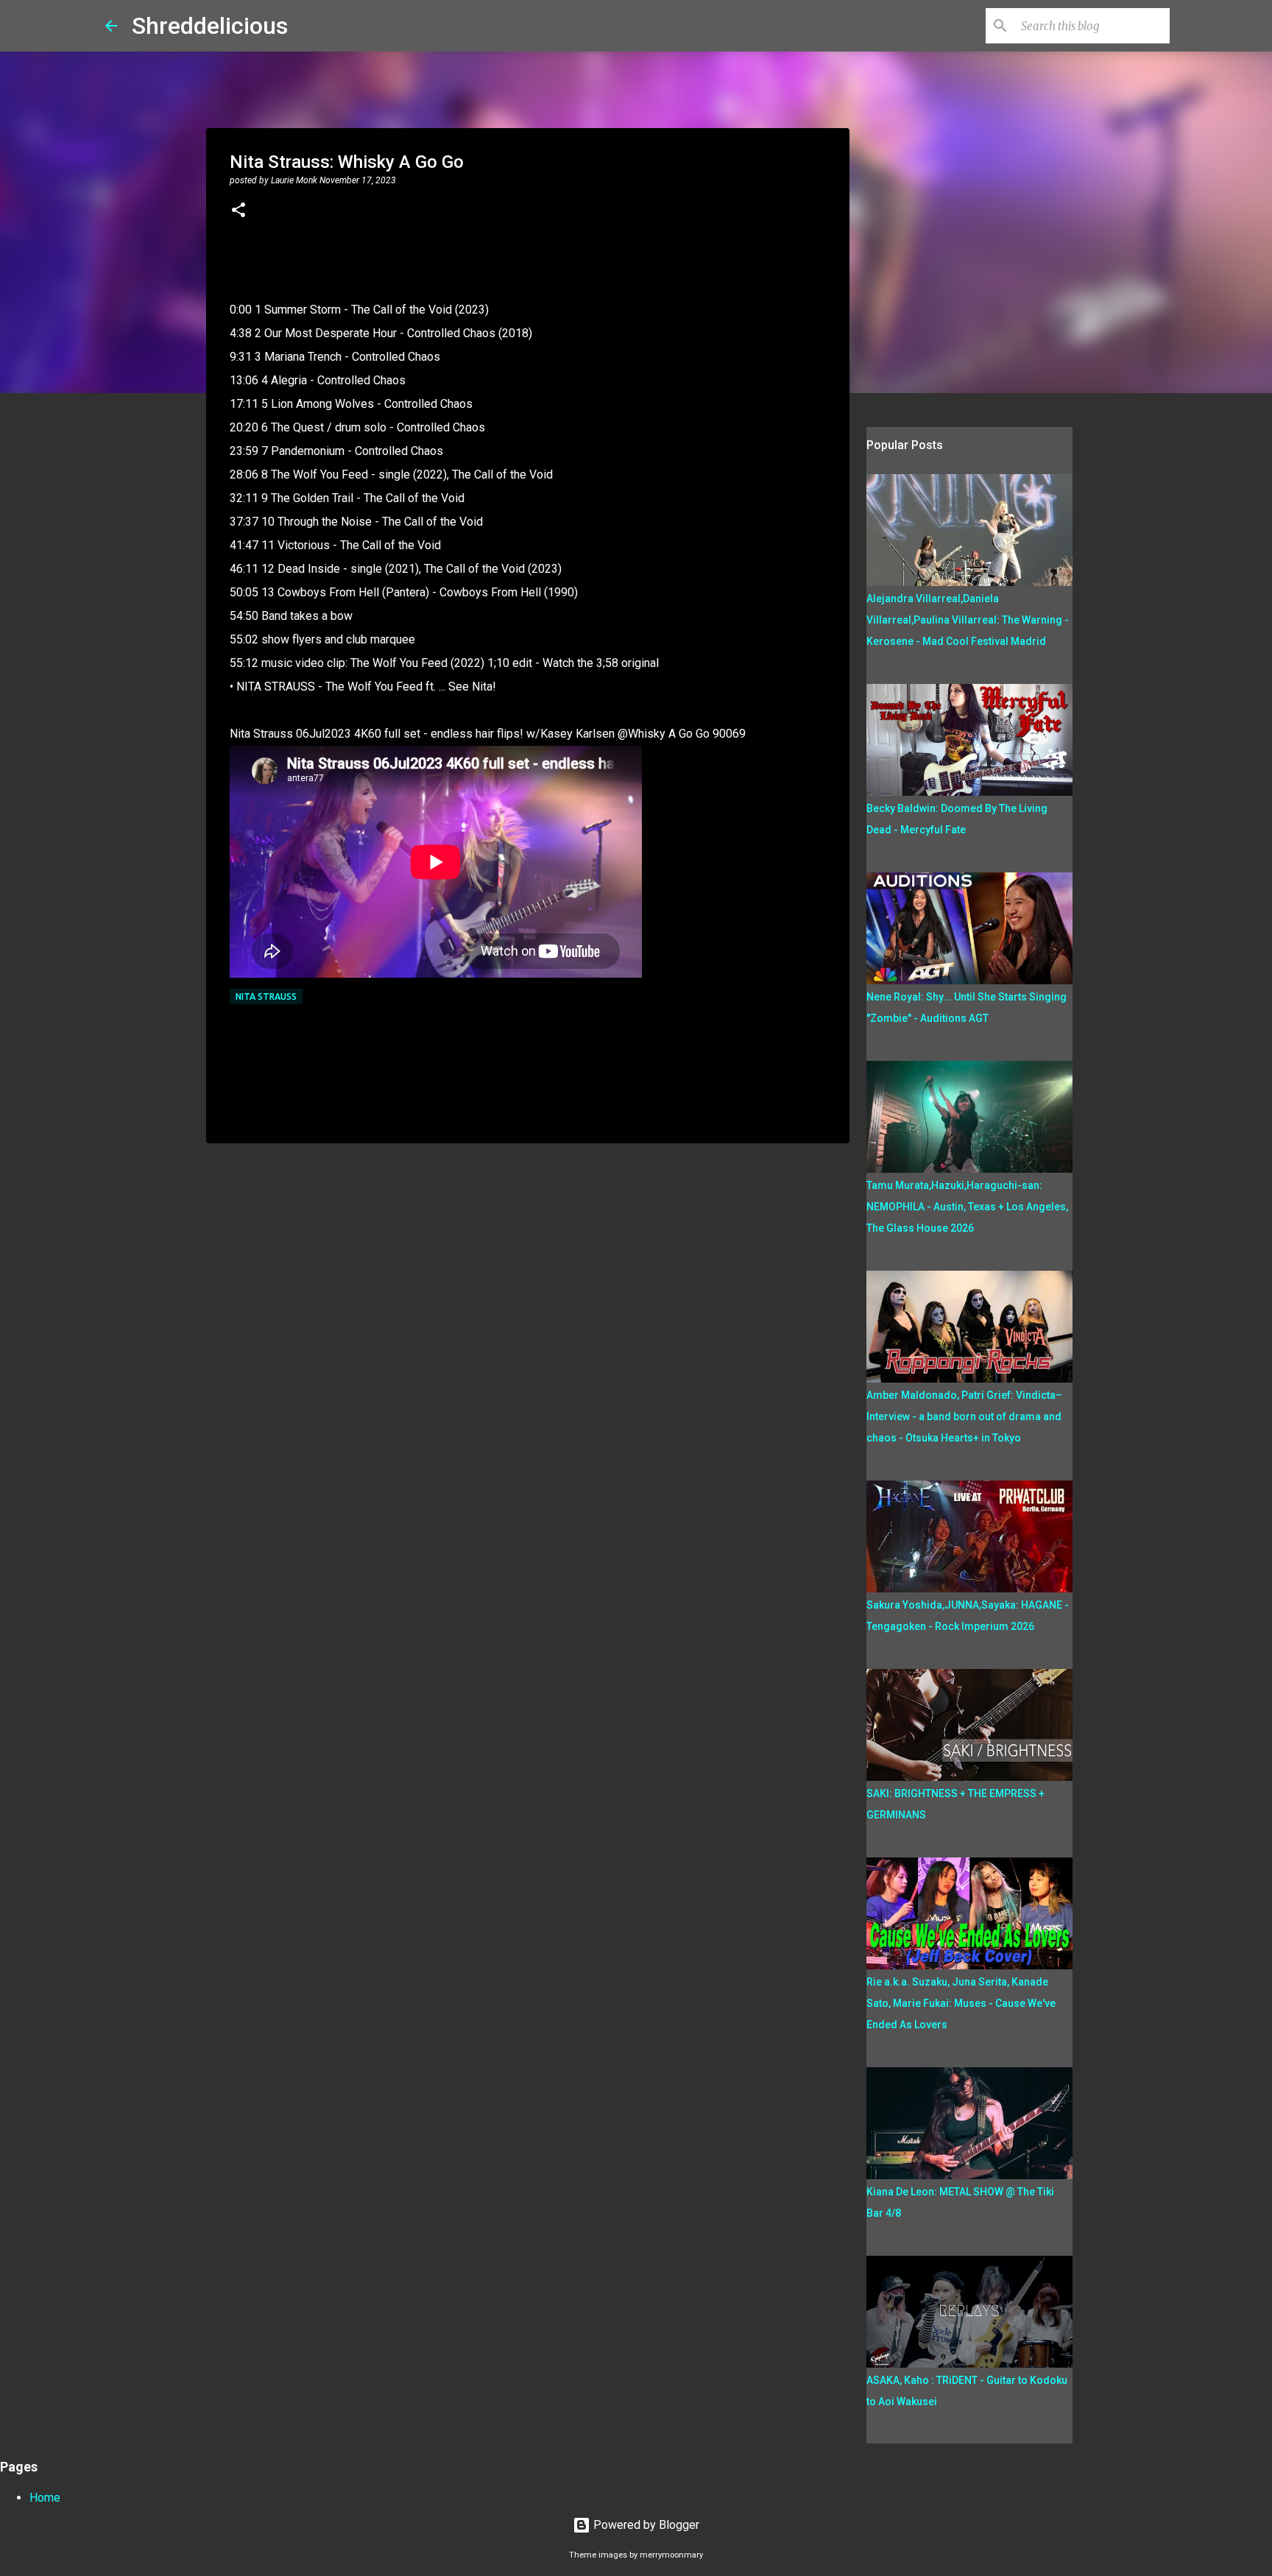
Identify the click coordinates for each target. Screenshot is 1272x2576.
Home (45, 2498)
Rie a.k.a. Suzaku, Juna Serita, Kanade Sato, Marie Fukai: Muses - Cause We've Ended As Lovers (961, 2003)
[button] (239, 211)
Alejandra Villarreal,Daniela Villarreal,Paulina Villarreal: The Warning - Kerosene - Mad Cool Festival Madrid (968, 620)
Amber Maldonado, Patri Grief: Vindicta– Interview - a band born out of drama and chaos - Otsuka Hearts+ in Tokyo (964, 1416)
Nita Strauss (266, 996)
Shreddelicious (210, 26)
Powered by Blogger (645, 2525)
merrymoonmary (671, 2555)
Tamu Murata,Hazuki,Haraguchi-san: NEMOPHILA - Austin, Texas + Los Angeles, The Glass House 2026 (967, 1207)
